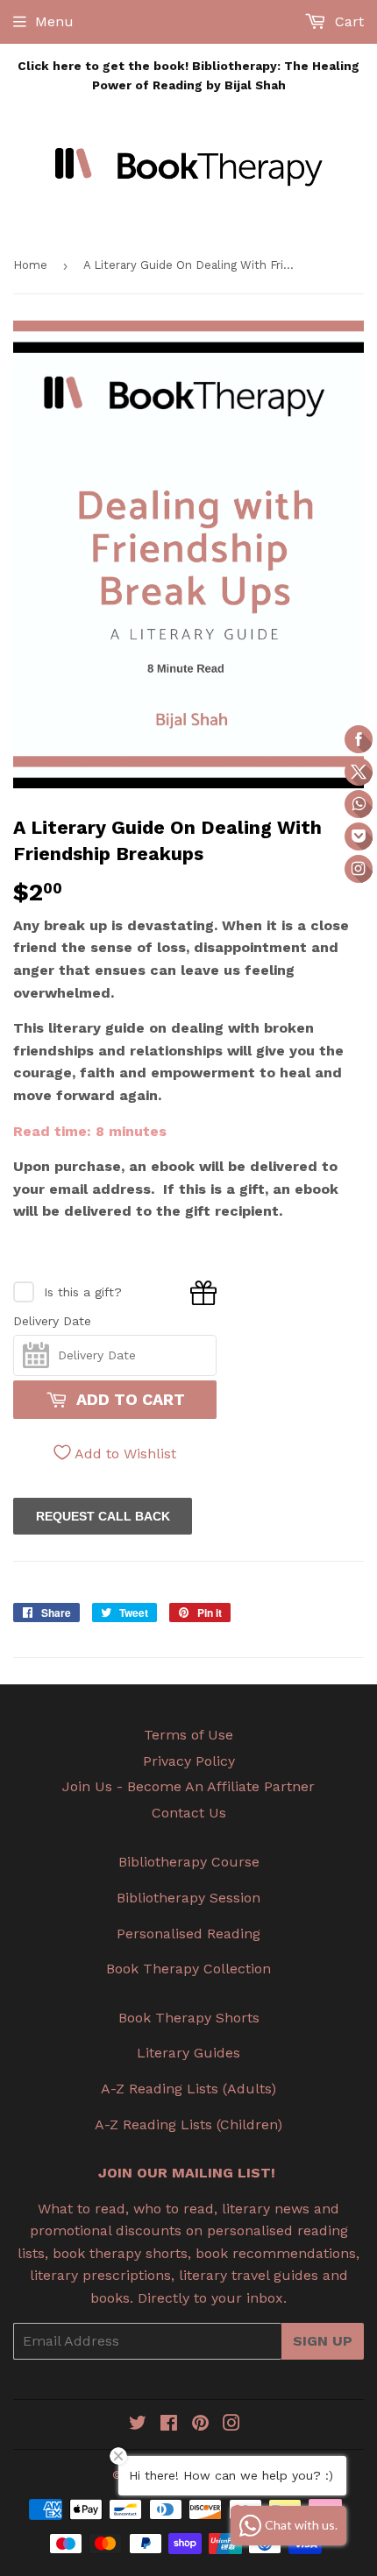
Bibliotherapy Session (188, 1898)
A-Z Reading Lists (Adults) (188, 2089)
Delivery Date (52, 1321)
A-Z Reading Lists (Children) (188, 2124)
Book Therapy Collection (188, 1969)
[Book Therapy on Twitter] (138, 2425)
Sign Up (323, 2341)
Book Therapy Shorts (189, 2018)
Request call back (103, 1516)
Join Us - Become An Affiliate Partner (188, 1786)
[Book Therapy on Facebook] (169, 2425)
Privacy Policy (189, 1761)
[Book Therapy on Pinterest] (200, 2425)
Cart (347, 21)
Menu (54, 21)
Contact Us (189, 1813)
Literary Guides (188, 2053)
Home (30, 265)
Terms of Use (188, 1735)
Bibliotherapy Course (189, 1862)
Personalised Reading (188, 1934)
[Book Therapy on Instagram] (231, 2425)
